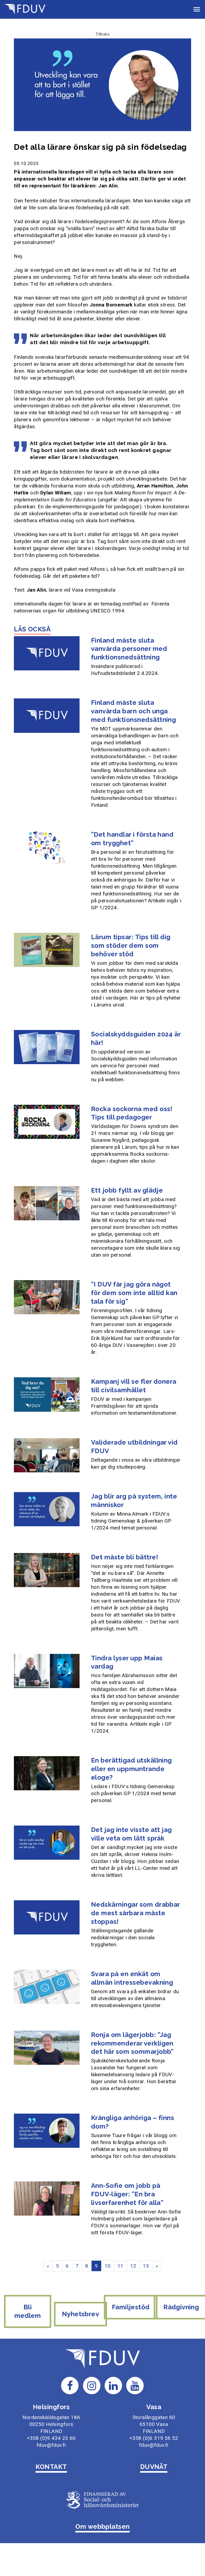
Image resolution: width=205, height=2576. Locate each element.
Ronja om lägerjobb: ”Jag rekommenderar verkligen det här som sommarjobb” (132, 2043)
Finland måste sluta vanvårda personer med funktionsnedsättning (129, 649)
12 (133, 2266)
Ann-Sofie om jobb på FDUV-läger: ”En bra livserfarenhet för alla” (127, 2194)
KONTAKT (51, 2467)
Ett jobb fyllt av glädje (127, 1190)
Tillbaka (102, 34)
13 (146, 2266)
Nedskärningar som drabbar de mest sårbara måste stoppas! (135, 1913)
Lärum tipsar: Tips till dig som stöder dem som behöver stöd (131, 945)
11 (121, 2266)
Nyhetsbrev (80, 2314)
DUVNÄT (154, 2467)
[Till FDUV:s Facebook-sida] (70, 2385)
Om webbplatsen (102, 2526)
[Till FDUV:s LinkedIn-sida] (113, 2385)
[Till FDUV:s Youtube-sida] (135, 2385)
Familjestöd (131, 2307)
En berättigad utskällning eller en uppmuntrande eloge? (131, 1769)
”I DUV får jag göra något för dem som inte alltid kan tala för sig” (134, 1293)
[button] (197, 9)
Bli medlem (28, 2311)
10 (108, 2266)
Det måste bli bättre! (125, 1557)
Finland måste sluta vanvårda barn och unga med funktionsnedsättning (134, 711)
